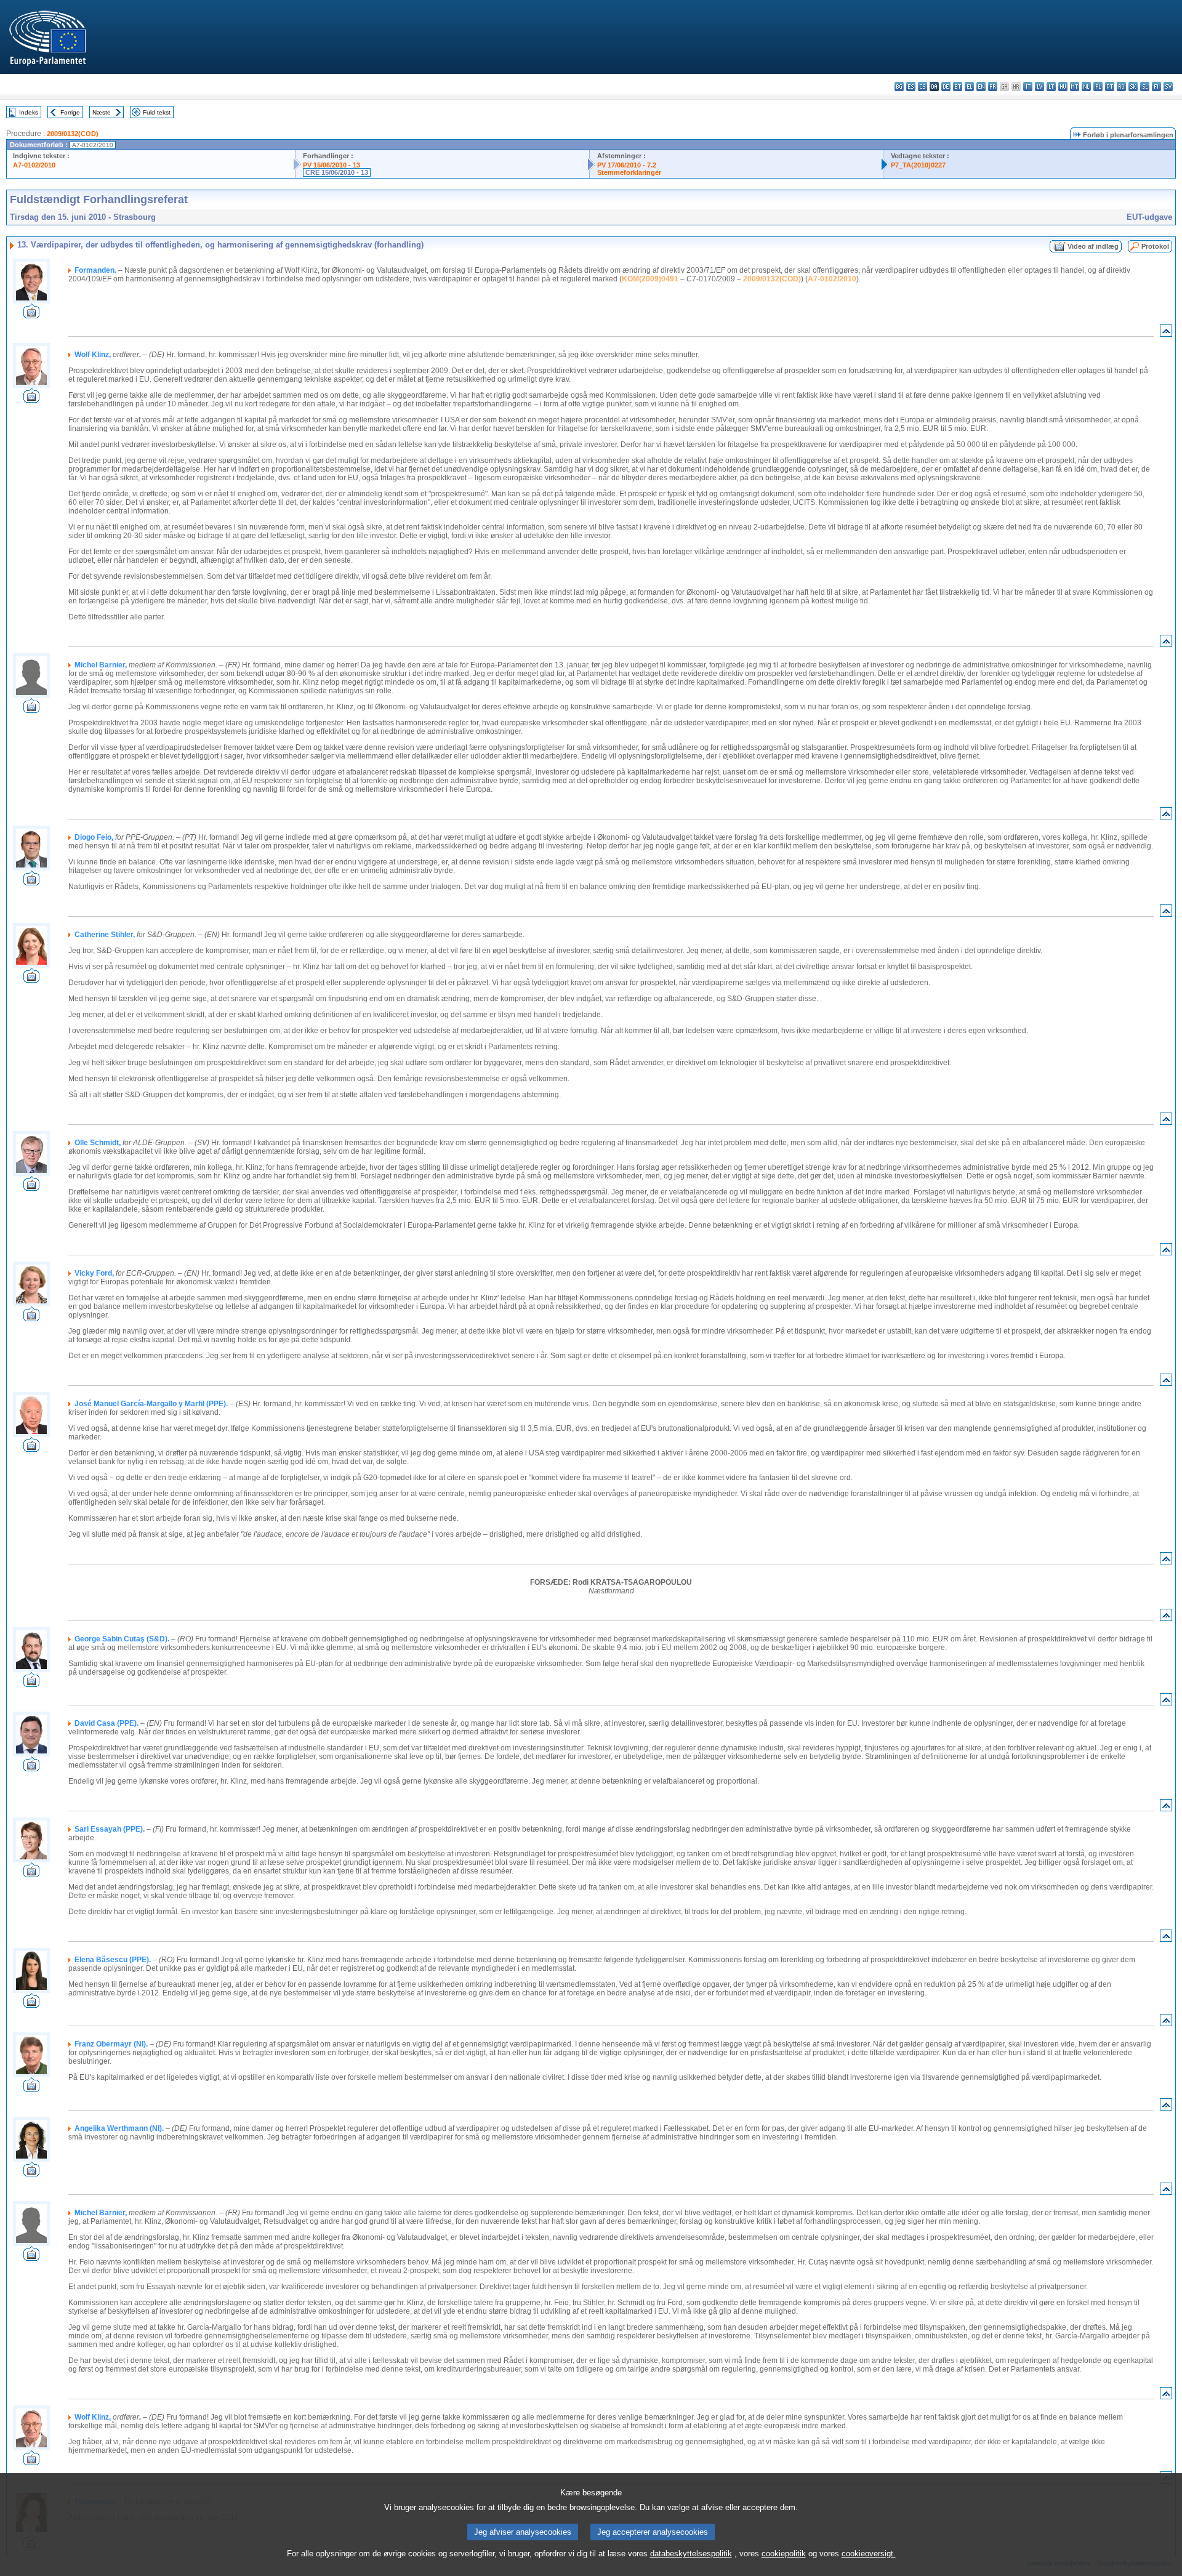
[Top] (1166, 333)
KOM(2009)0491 (650, 279)
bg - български (899, 87)
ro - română (1121, 87)
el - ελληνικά (969, 87)
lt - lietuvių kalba (1051, 87)
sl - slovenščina (1145, 87)
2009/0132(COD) (73, 134)
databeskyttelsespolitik (691, 2554)
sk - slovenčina (1133, 87)
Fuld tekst (157, 112)
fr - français (993, 87)
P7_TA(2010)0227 (918, 165)
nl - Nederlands (1086, 87)
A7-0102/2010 (34, 165)
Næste (102, 112)
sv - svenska (1168, 87)
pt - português (1110, 87)
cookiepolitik (784, 2554)
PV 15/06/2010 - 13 (332, 165)
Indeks (29, 112)
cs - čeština (923, 87)
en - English (981, 87)
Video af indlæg (1093, 246)
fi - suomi (1156, 87)
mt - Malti (1075, 87)
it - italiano (1028, 87)
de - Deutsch (946, 87)
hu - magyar (1063, 87)
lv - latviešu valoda (1039, 87)
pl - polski (1098, 87)
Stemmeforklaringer (629, 172)
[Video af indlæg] (31, 315)
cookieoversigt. (869, 2554)
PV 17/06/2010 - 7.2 (627, 165)
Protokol (1155, 246)
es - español (911, 87)
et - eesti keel (958, 87)
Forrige (70, 112)
